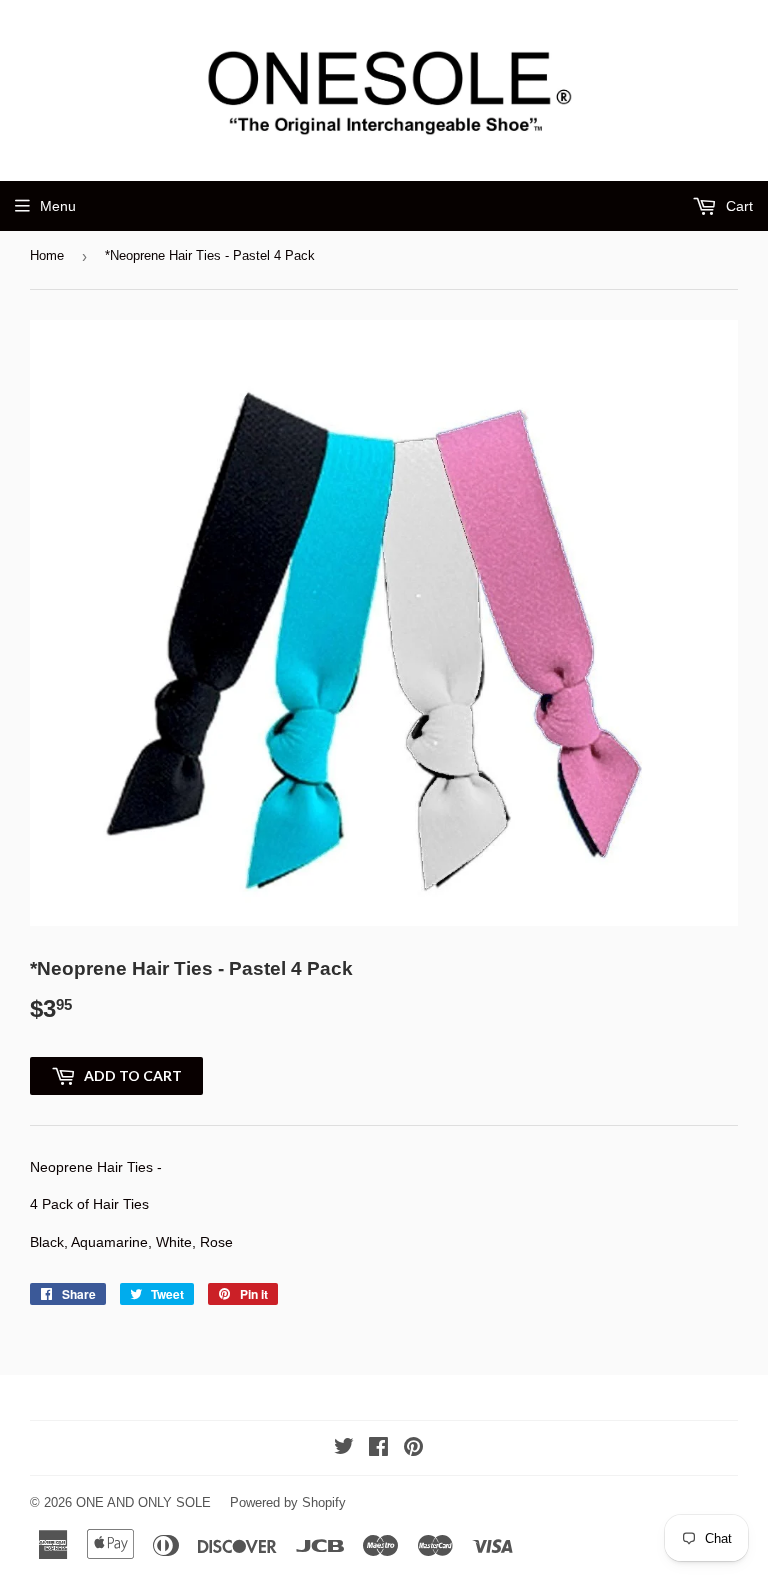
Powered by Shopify (288, 1502)
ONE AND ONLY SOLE (143, 1502)
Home (47, 255)
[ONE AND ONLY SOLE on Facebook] (378, 1449)
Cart (737, 206)
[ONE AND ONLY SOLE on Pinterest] (413, 1449)
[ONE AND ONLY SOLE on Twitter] (344, 1449)
